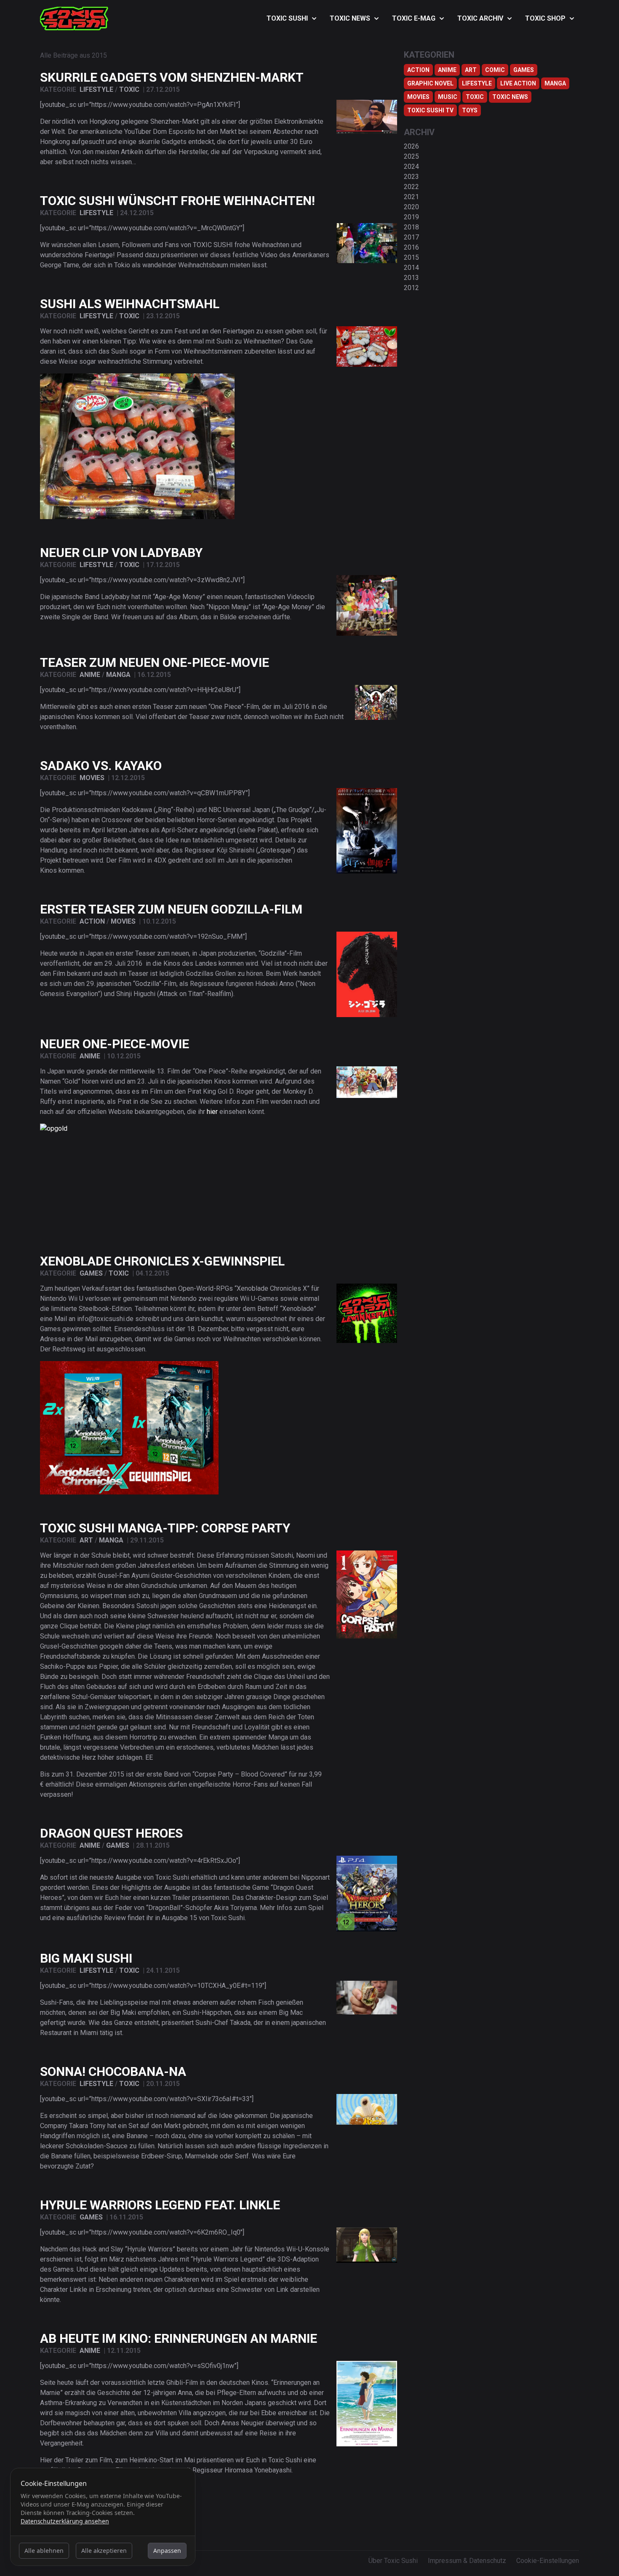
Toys (470, 110)
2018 (411, 227)
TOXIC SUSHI (287, 18)
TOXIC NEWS (350, 18)
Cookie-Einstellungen (548, 2561)
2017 (411, 237)
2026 (411, 146)
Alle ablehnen (44, 2551)
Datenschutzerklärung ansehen (65, 2521)
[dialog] (103, 2517)
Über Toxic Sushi (393, 2561)
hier (212, 1112)
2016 (411, 247)
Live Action (518, 83)
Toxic (129, 89)
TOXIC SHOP (545, 18)
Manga (118, 675)
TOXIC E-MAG (414, 18)
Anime (90, 675)
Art (86, 1540)
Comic (495, 70)
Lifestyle (96, 89)
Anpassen (167, 2551)
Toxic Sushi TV (430, 110)
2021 (411, 197)
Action (92, 921)
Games (91, 1273)
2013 (411, 278)
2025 (411, 156)
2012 (411, 288)
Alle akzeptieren (104, 2551)
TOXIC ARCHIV (480, 18)
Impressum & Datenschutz (467, 2561)
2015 (411, 257)
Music (448, 97)
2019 (411, 217)
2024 (411, 166)
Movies (92, 778)
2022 (411, 187)
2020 (411, 207)
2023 (411, 177)
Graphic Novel (430, 83)
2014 (411, 268)
